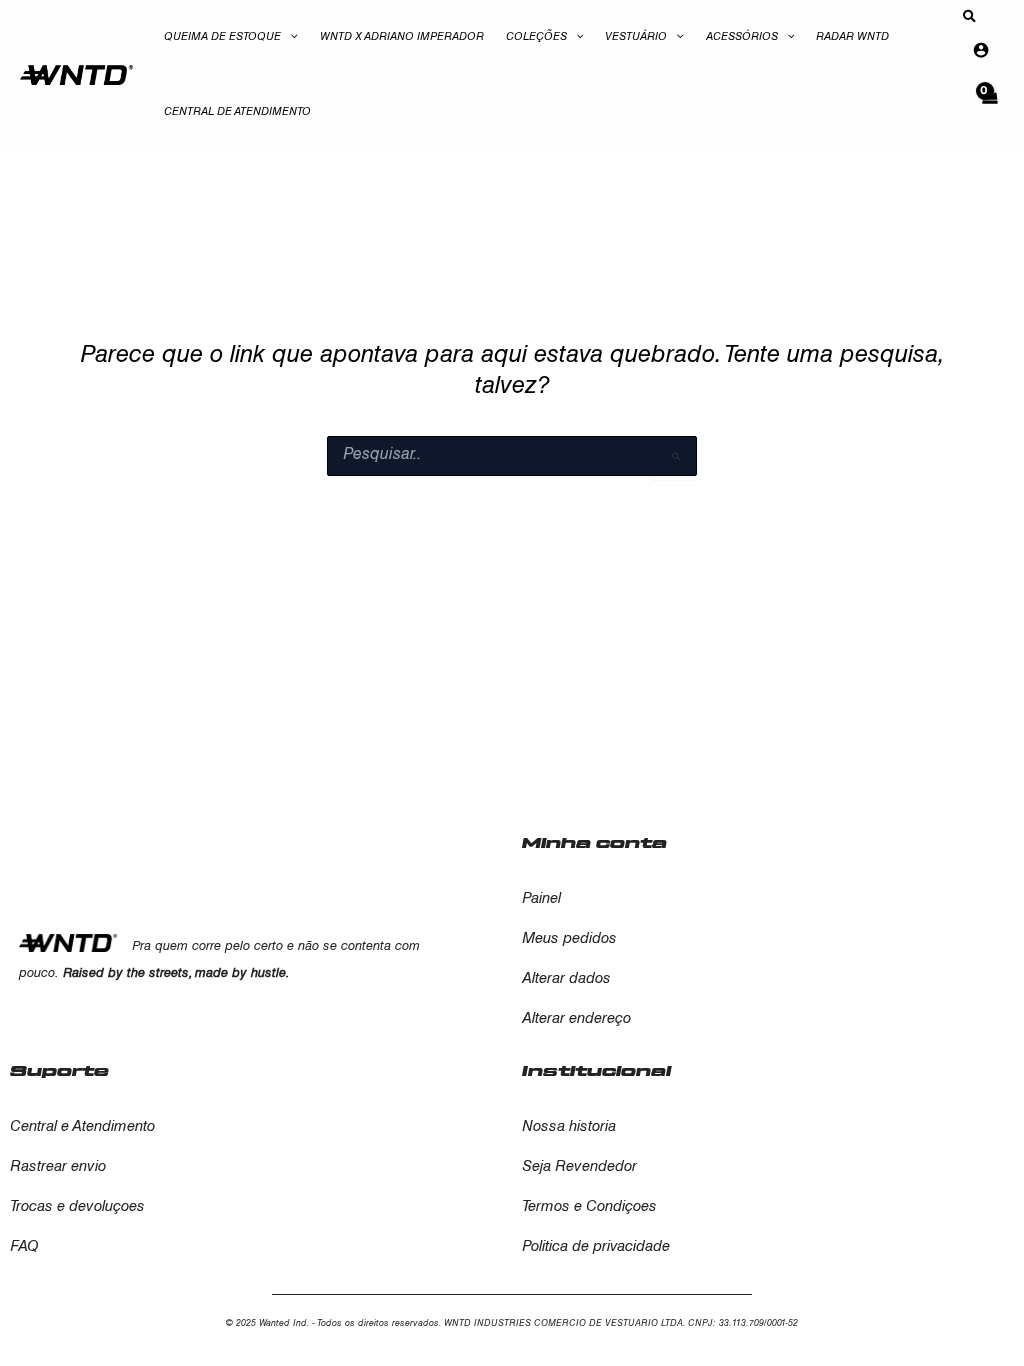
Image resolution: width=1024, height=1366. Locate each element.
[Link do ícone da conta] (981, 50)
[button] (289, 37)
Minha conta (594, 843)
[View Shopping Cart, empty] (988, 107)
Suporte (59, 1071)
